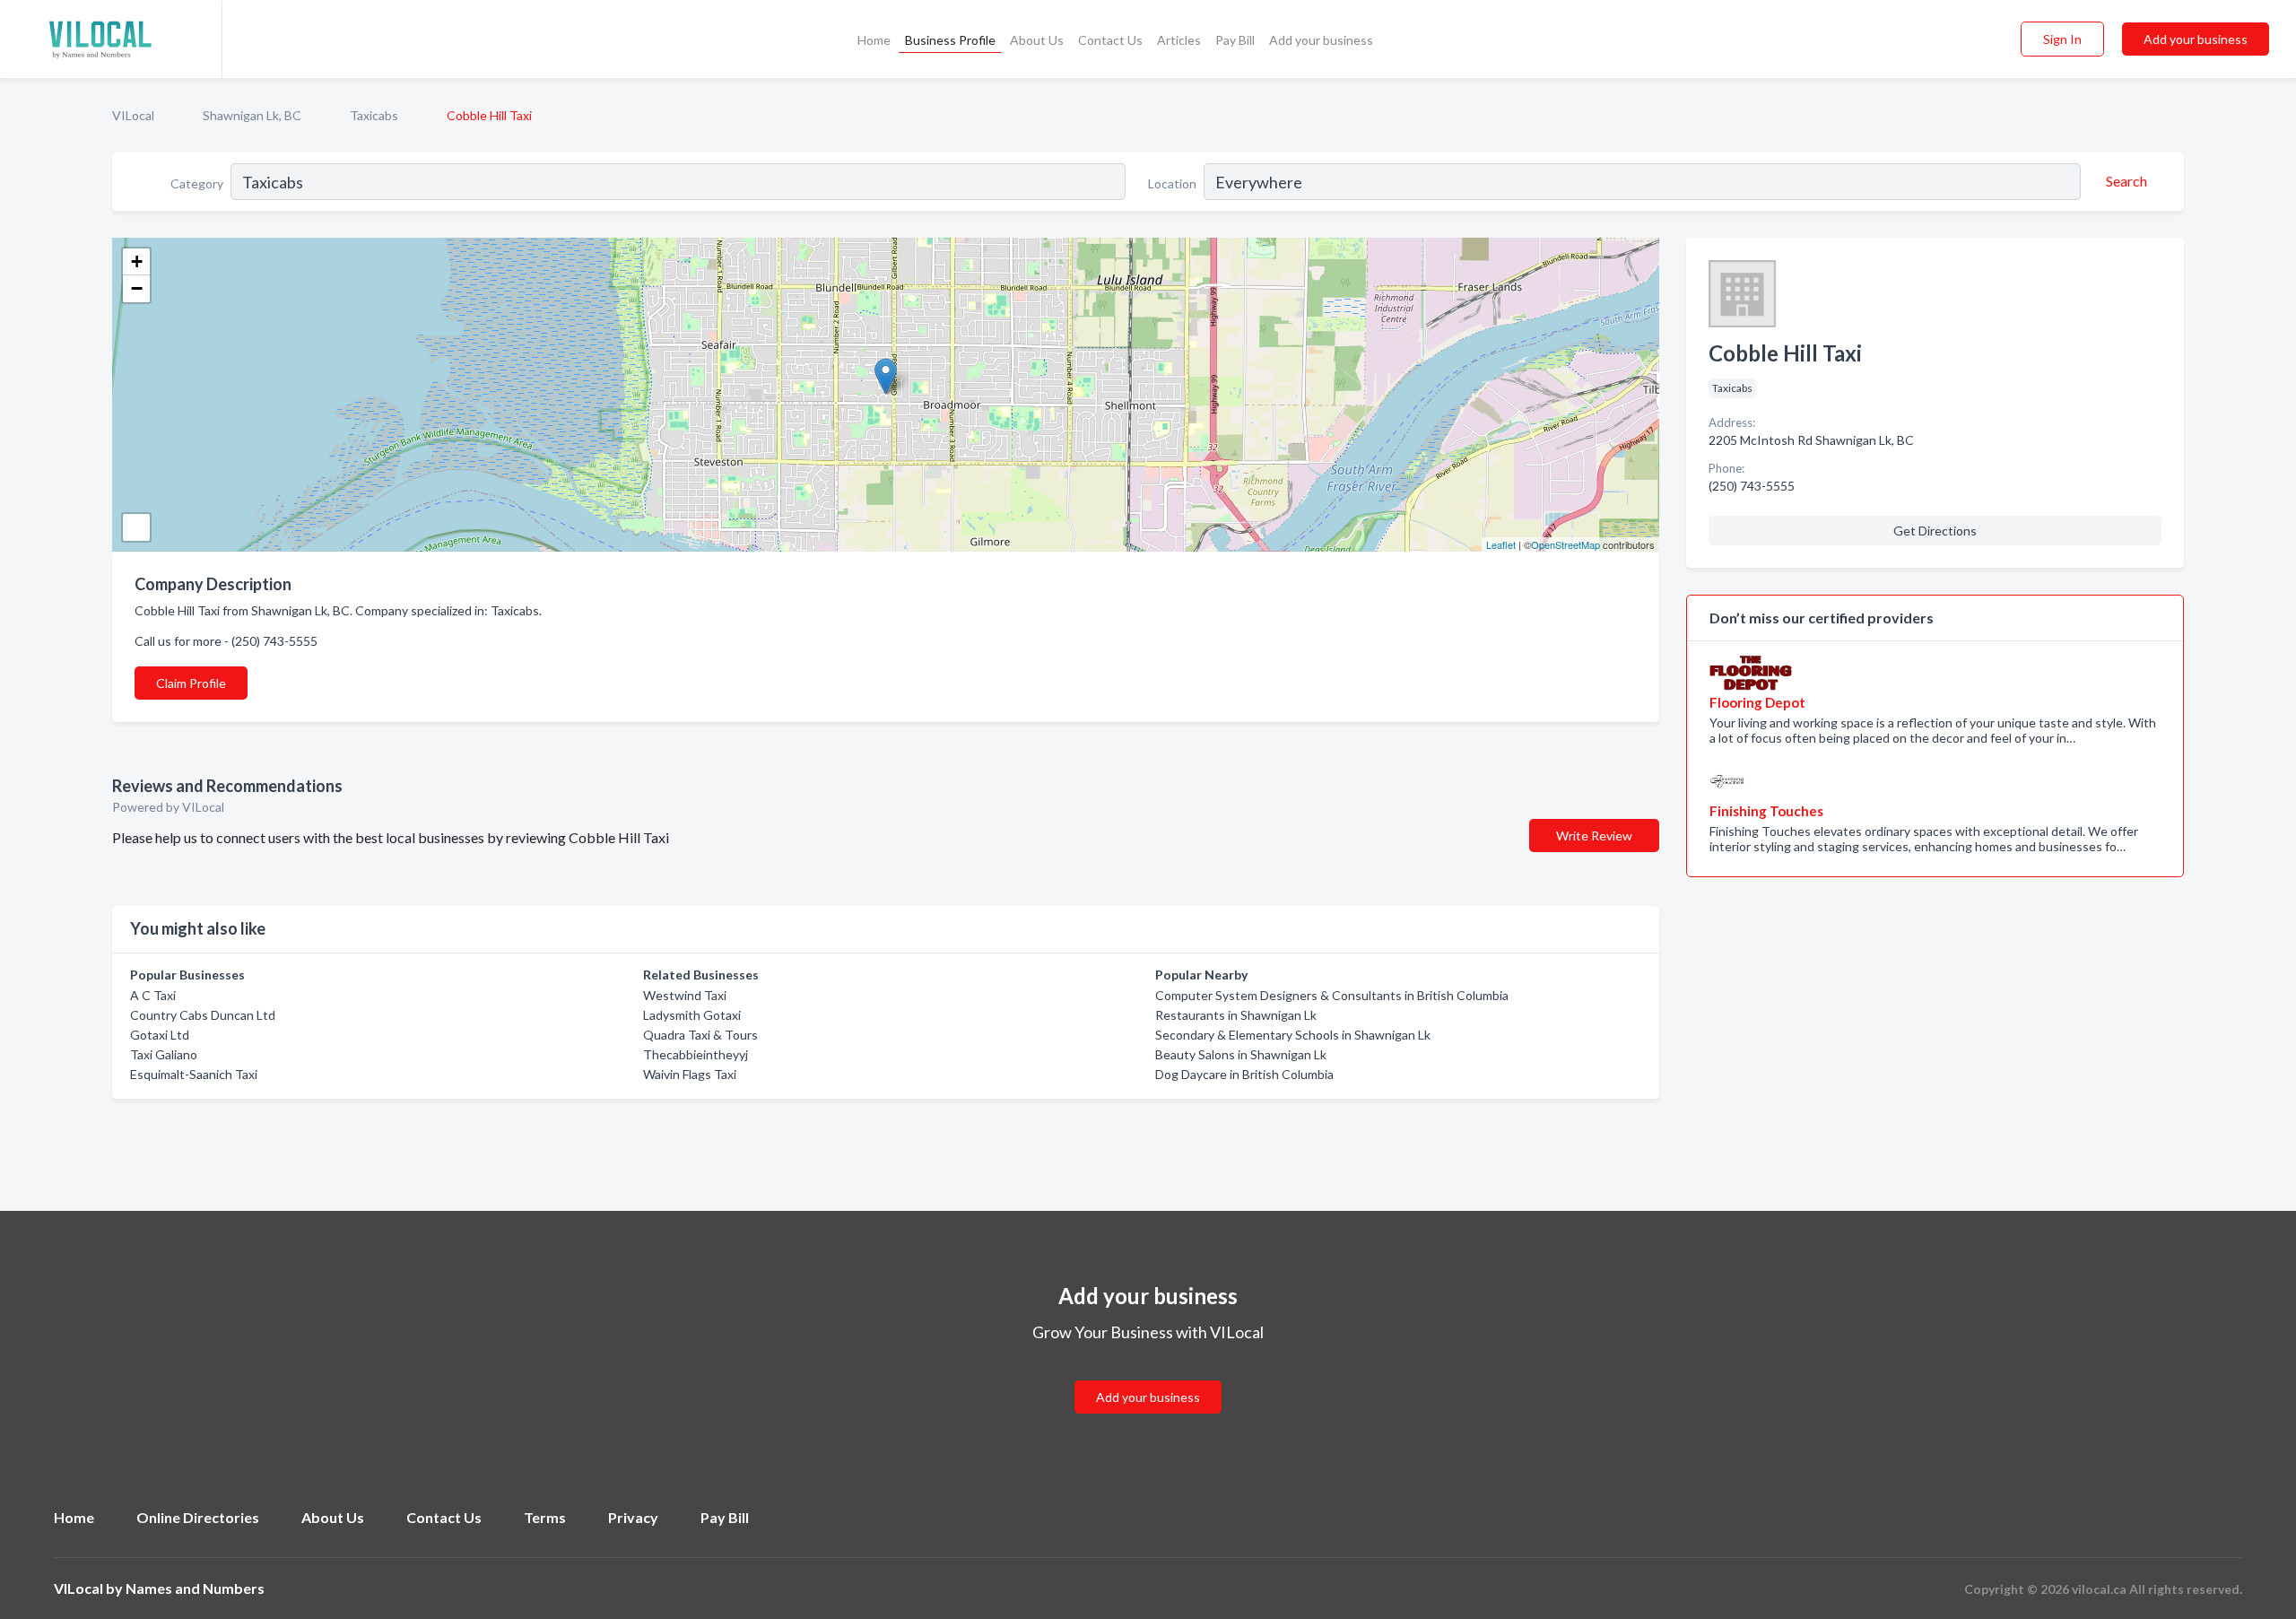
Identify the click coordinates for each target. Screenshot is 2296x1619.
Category (197, 183)
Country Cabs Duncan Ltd (203, 1015)
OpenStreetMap (1565, 544)
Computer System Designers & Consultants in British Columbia (1332, 995)
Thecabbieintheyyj (696, 1054)
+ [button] (137, 261)
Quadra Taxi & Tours (700, 1035)
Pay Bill (1235, 40)
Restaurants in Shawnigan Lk (1236, 1015)
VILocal (133, 115)
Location (1172, 183)
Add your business (1321, 40)
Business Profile (950, 40)
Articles (1179, 40)
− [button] (137, 288)
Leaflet (1501, 544)
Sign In (2062, 39)
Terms (545, 1517)
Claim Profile (191, 683)
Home (874, 40)
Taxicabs (374, 115)
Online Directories (198, 1517)
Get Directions (1935, 531)
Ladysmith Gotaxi (692, 1015)
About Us (1037, 40)
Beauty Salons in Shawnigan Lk (1241, 1054)
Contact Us (1110, 40)
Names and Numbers (195, 1588)
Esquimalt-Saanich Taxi (194, 1074)
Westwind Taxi (685, 995)
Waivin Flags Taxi (690, 1074)
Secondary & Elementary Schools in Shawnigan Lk (1293, 1035)
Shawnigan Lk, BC (252, 115)
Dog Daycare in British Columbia (1244, 1074)
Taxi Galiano (164, 1054)
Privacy (633, 1517)
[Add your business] (1148, 1375)
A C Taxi (153, 995)
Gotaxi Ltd (160, 1035)
